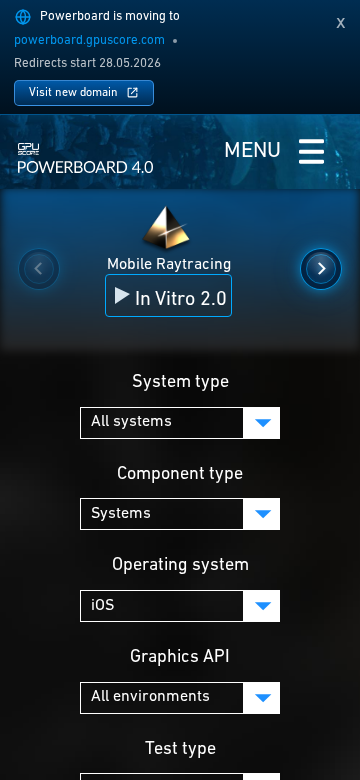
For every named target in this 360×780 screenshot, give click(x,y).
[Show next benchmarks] (321, 269)
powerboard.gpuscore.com (89, 40)
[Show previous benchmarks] (39, 269)
